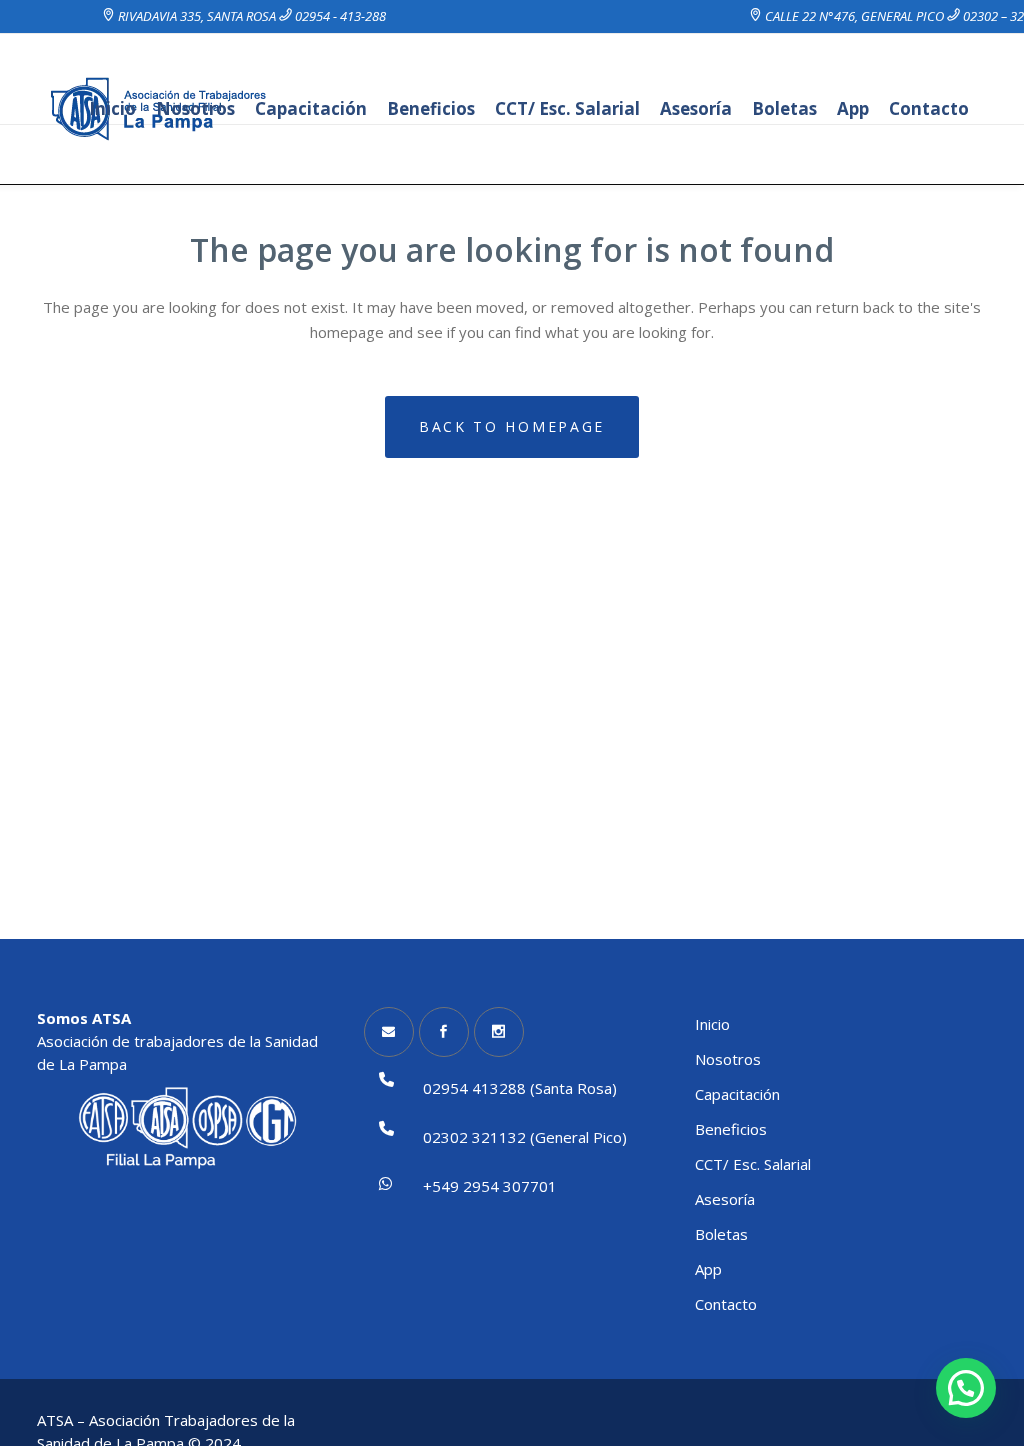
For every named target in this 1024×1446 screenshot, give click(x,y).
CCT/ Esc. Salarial (753, 1164)
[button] (966, 1388)
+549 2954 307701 (490, 1186)
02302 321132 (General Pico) (525, 1137)
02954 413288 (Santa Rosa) (520, 1088)
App (708, 1269)
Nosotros (728, 1059)
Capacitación (737, 1094)
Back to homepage (512, 426)
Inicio (712, 1024)
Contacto (726, 1304)
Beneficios (731, 1129)
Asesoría (725, 1199)
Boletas (721, 1234)
